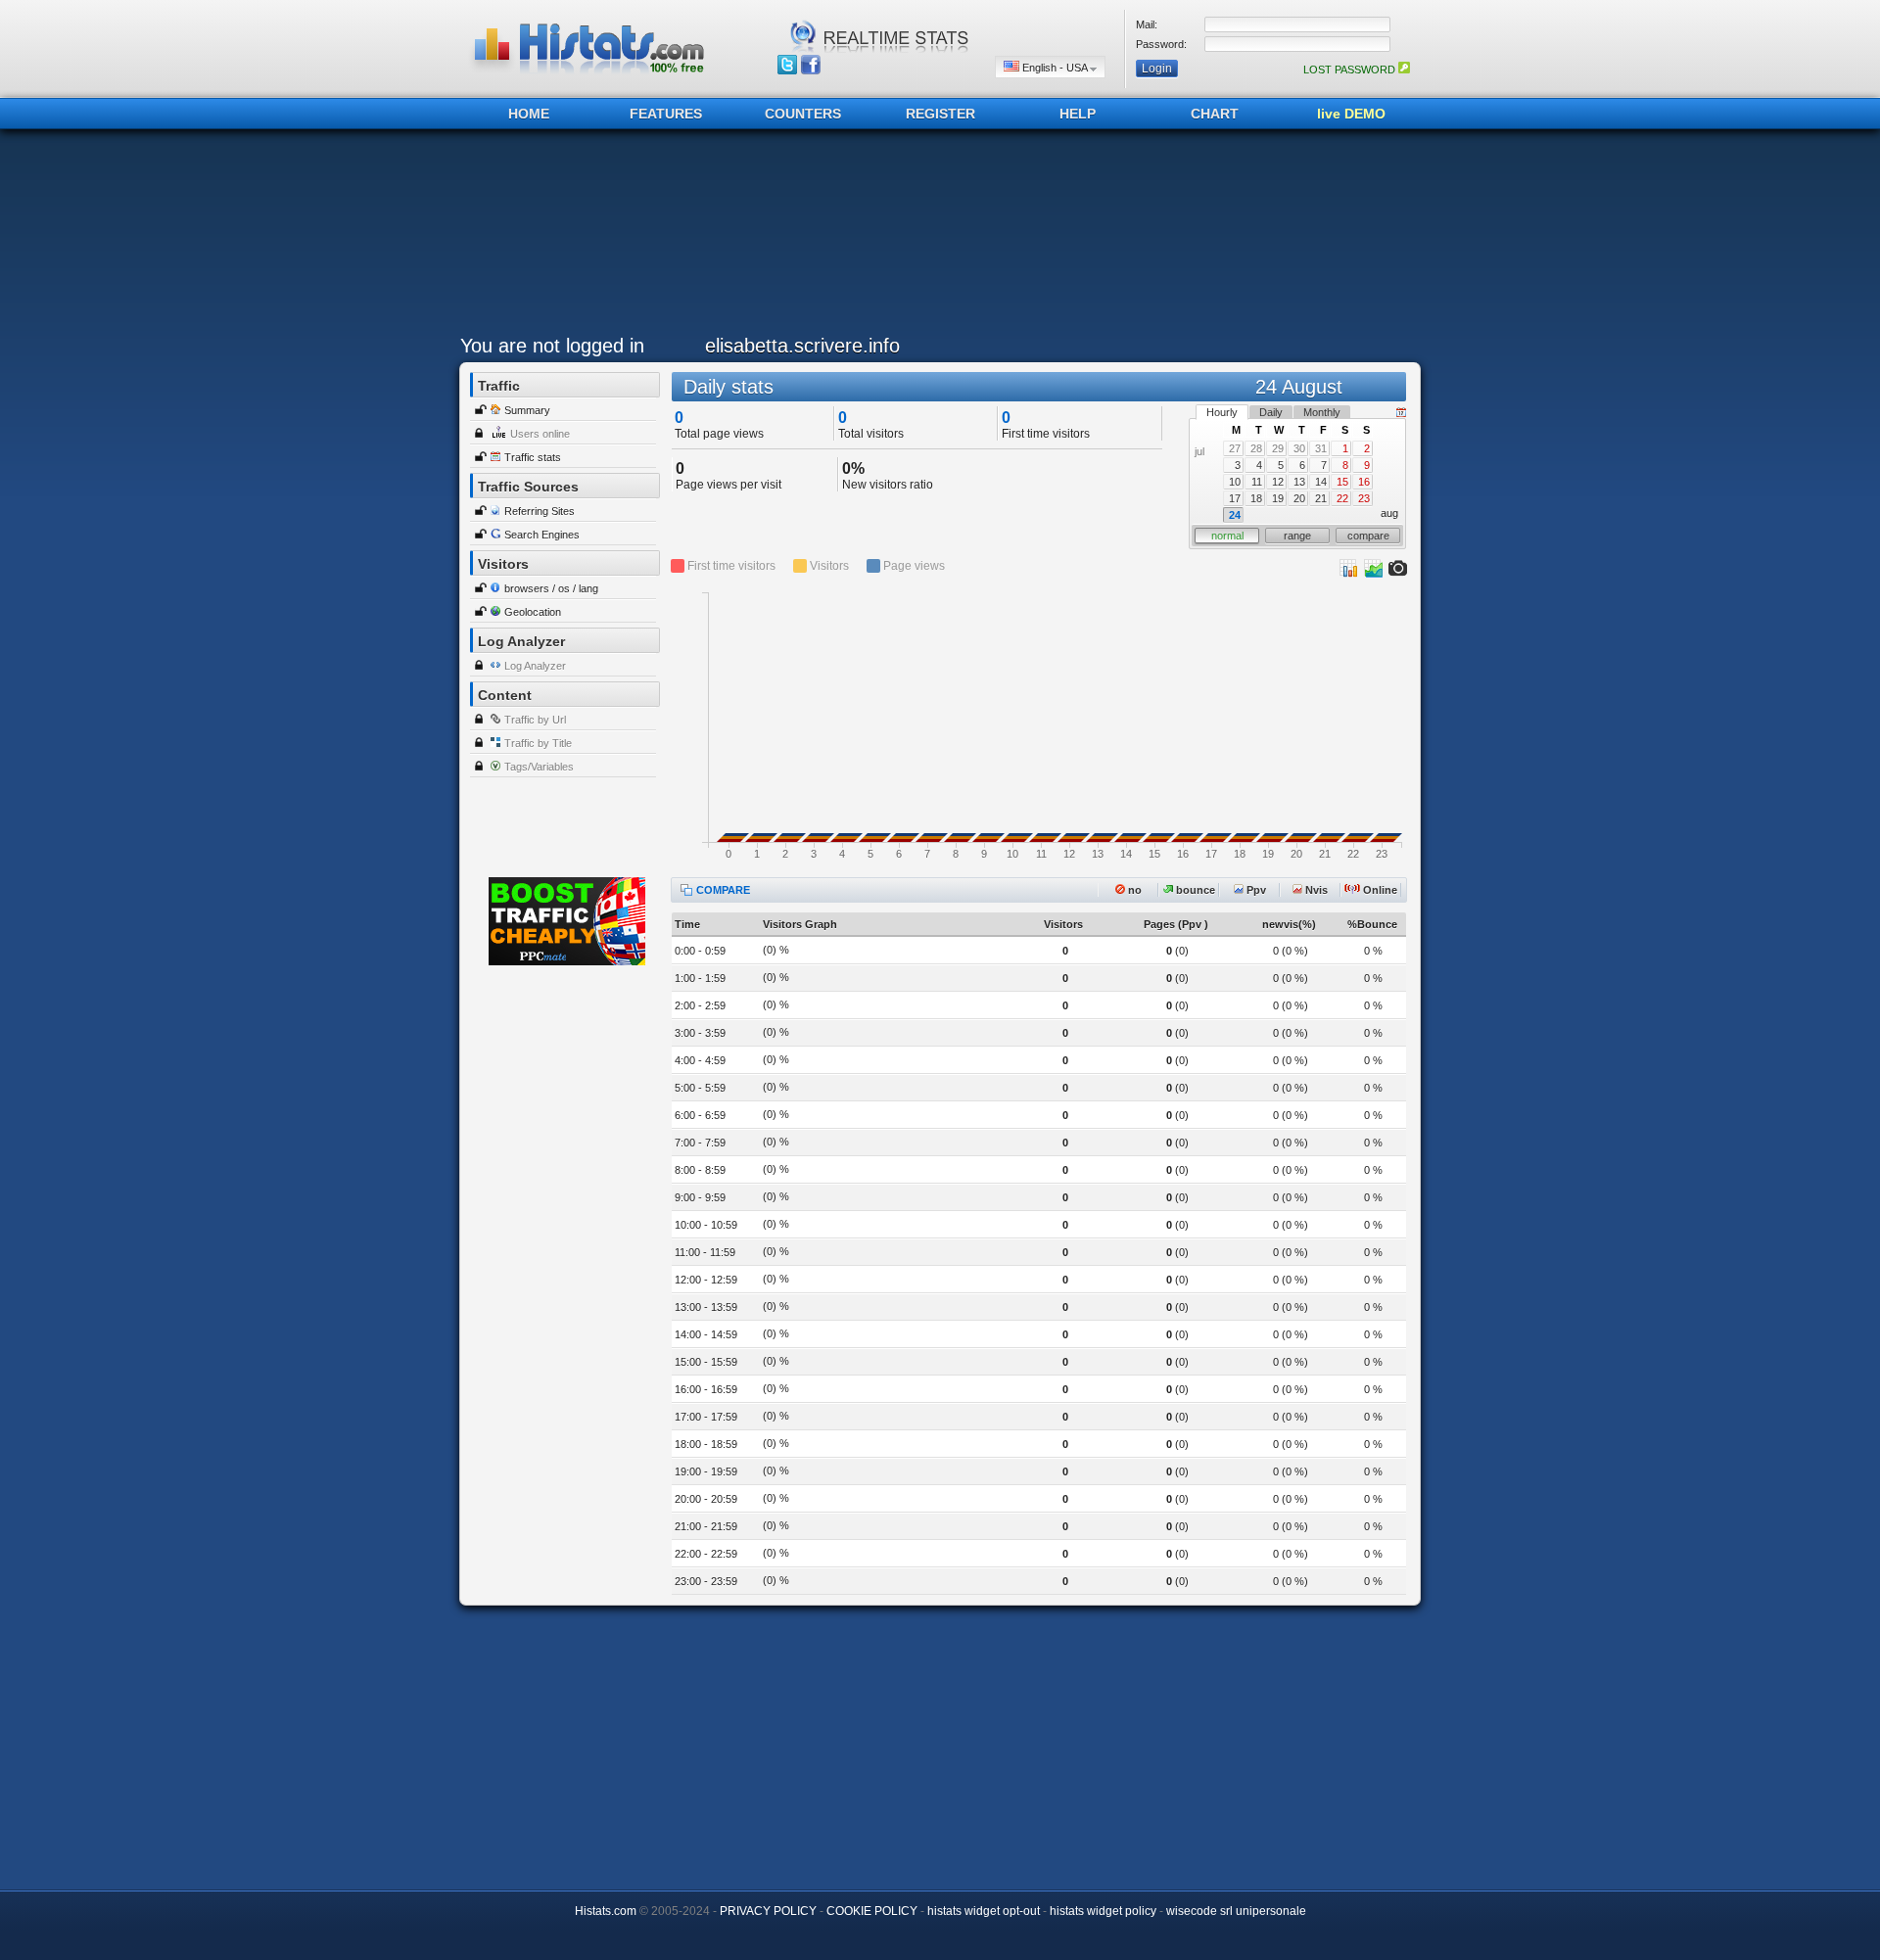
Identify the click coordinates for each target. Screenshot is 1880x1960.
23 (1364, 498)
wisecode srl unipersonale (1236, 1911)
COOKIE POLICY (872, 1911)
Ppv (1255, 890)
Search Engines (542, 535)
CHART (1215, 114)
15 (1342, 482)
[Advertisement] (935, 237)
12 (1278, 482)
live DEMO (1351, 114)
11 (1257, 482)
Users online (540, 434)
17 (1235, 498)
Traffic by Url (535, 720)
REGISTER (940, 114)
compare (1368, 536)
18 (1256, 498)
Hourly (1222, 412)
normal (1227, 536)
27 (1235, 448)
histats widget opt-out (984, 1911)
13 (1299, 482)
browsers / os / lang (551, 588)
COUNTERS (803, 114)
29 (1278, 448)
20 (1299, 498)
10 (1235, 482)
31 (1321, 448)
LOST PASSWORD (1351, 70)
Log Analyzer (535, 666)
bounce (1194, 890)
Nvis (1315, 890)
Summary (527, 410)
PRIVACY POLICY (768, 1911)
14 (1321, 482)
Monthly (1322, 412)
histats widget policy (1103, 1911)
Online (1379, 890)
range (1297, 536)
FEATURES (666, 114)
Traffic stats (533, 457)
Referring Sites (540, 511)
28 (1256, 448)
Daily (1271, 412)
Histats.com (606, 1911)
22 (1342, 498)
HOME (529, 114)
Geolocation (533, 612)
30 (1299, 448)
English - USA (1055, 68)
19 (1278, 498)
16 (1364, 482)
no (1133, 890)
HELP (1078, 114)
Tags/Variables (539, 767)
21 (1321, 498)
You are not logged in (552, 346)
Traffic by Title (538, 743)
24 (1235, 515)
